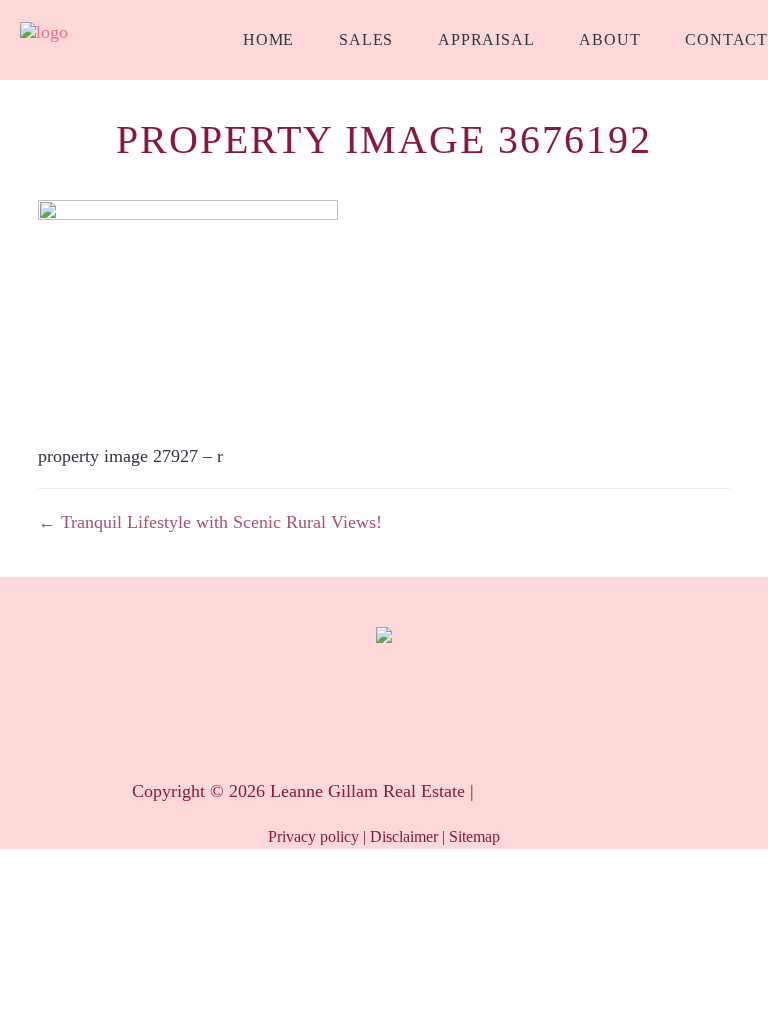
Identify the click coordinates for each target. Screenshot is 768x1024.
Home (268, 39)
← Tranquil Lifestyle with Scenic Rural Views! (210, 522)
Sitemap (474, 836)
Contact (726, 39)
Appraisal (486, 39)
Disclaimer (404, 836)
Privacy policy (313, 836)
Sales (366, 39)
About (609, 39)
